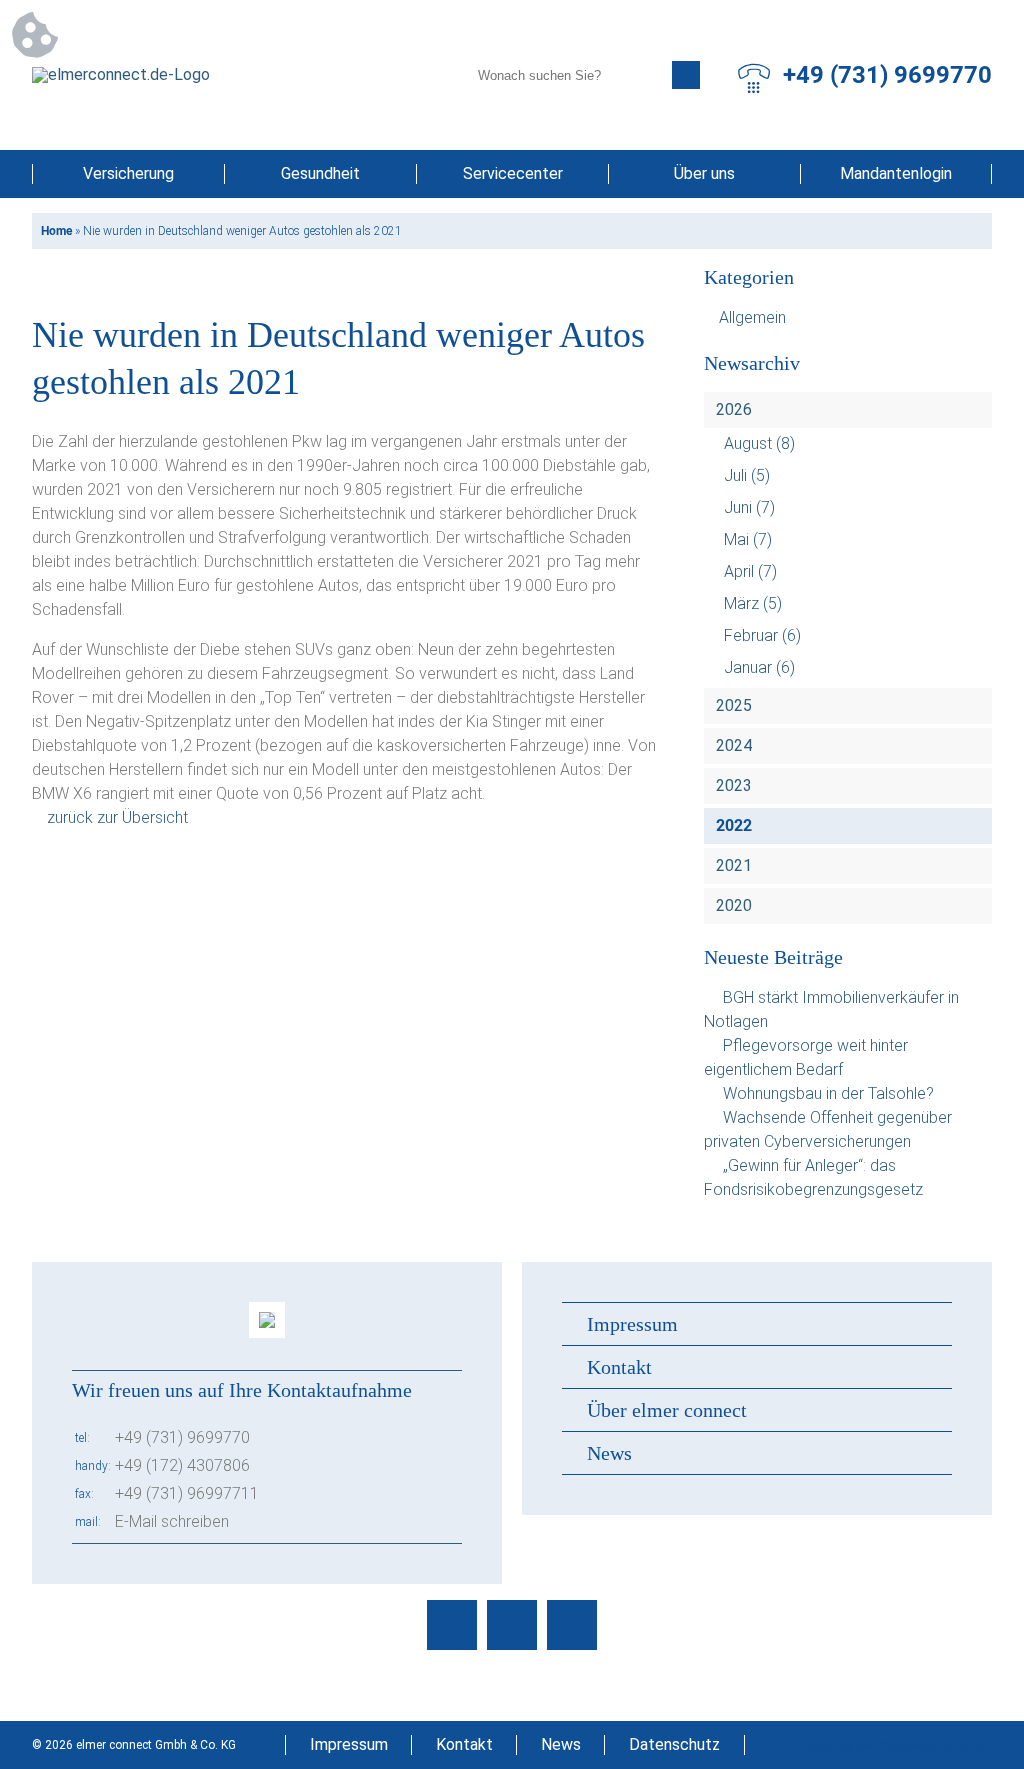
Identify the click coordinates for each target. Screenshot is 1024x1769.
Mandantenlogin (896, 173)
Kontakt (619, 1367)
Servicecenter (513, 173)
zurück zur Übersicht (117, 817)
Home (56, 231)
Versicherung (128, 173)
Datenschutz (674, 1744)
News (609, 1453)
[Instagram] (512, 1625)
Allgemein (752, 317)
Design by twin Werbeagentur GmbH (895, 1745)
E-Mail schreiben (172, 1521)
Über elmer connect (667, 1410)
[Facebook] (452, 1625)
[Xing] (572, 1625)
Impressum (632, 1324)
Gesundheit (320, 173)
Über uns (704, 173)
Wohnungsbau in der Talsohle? (828, 1093)
